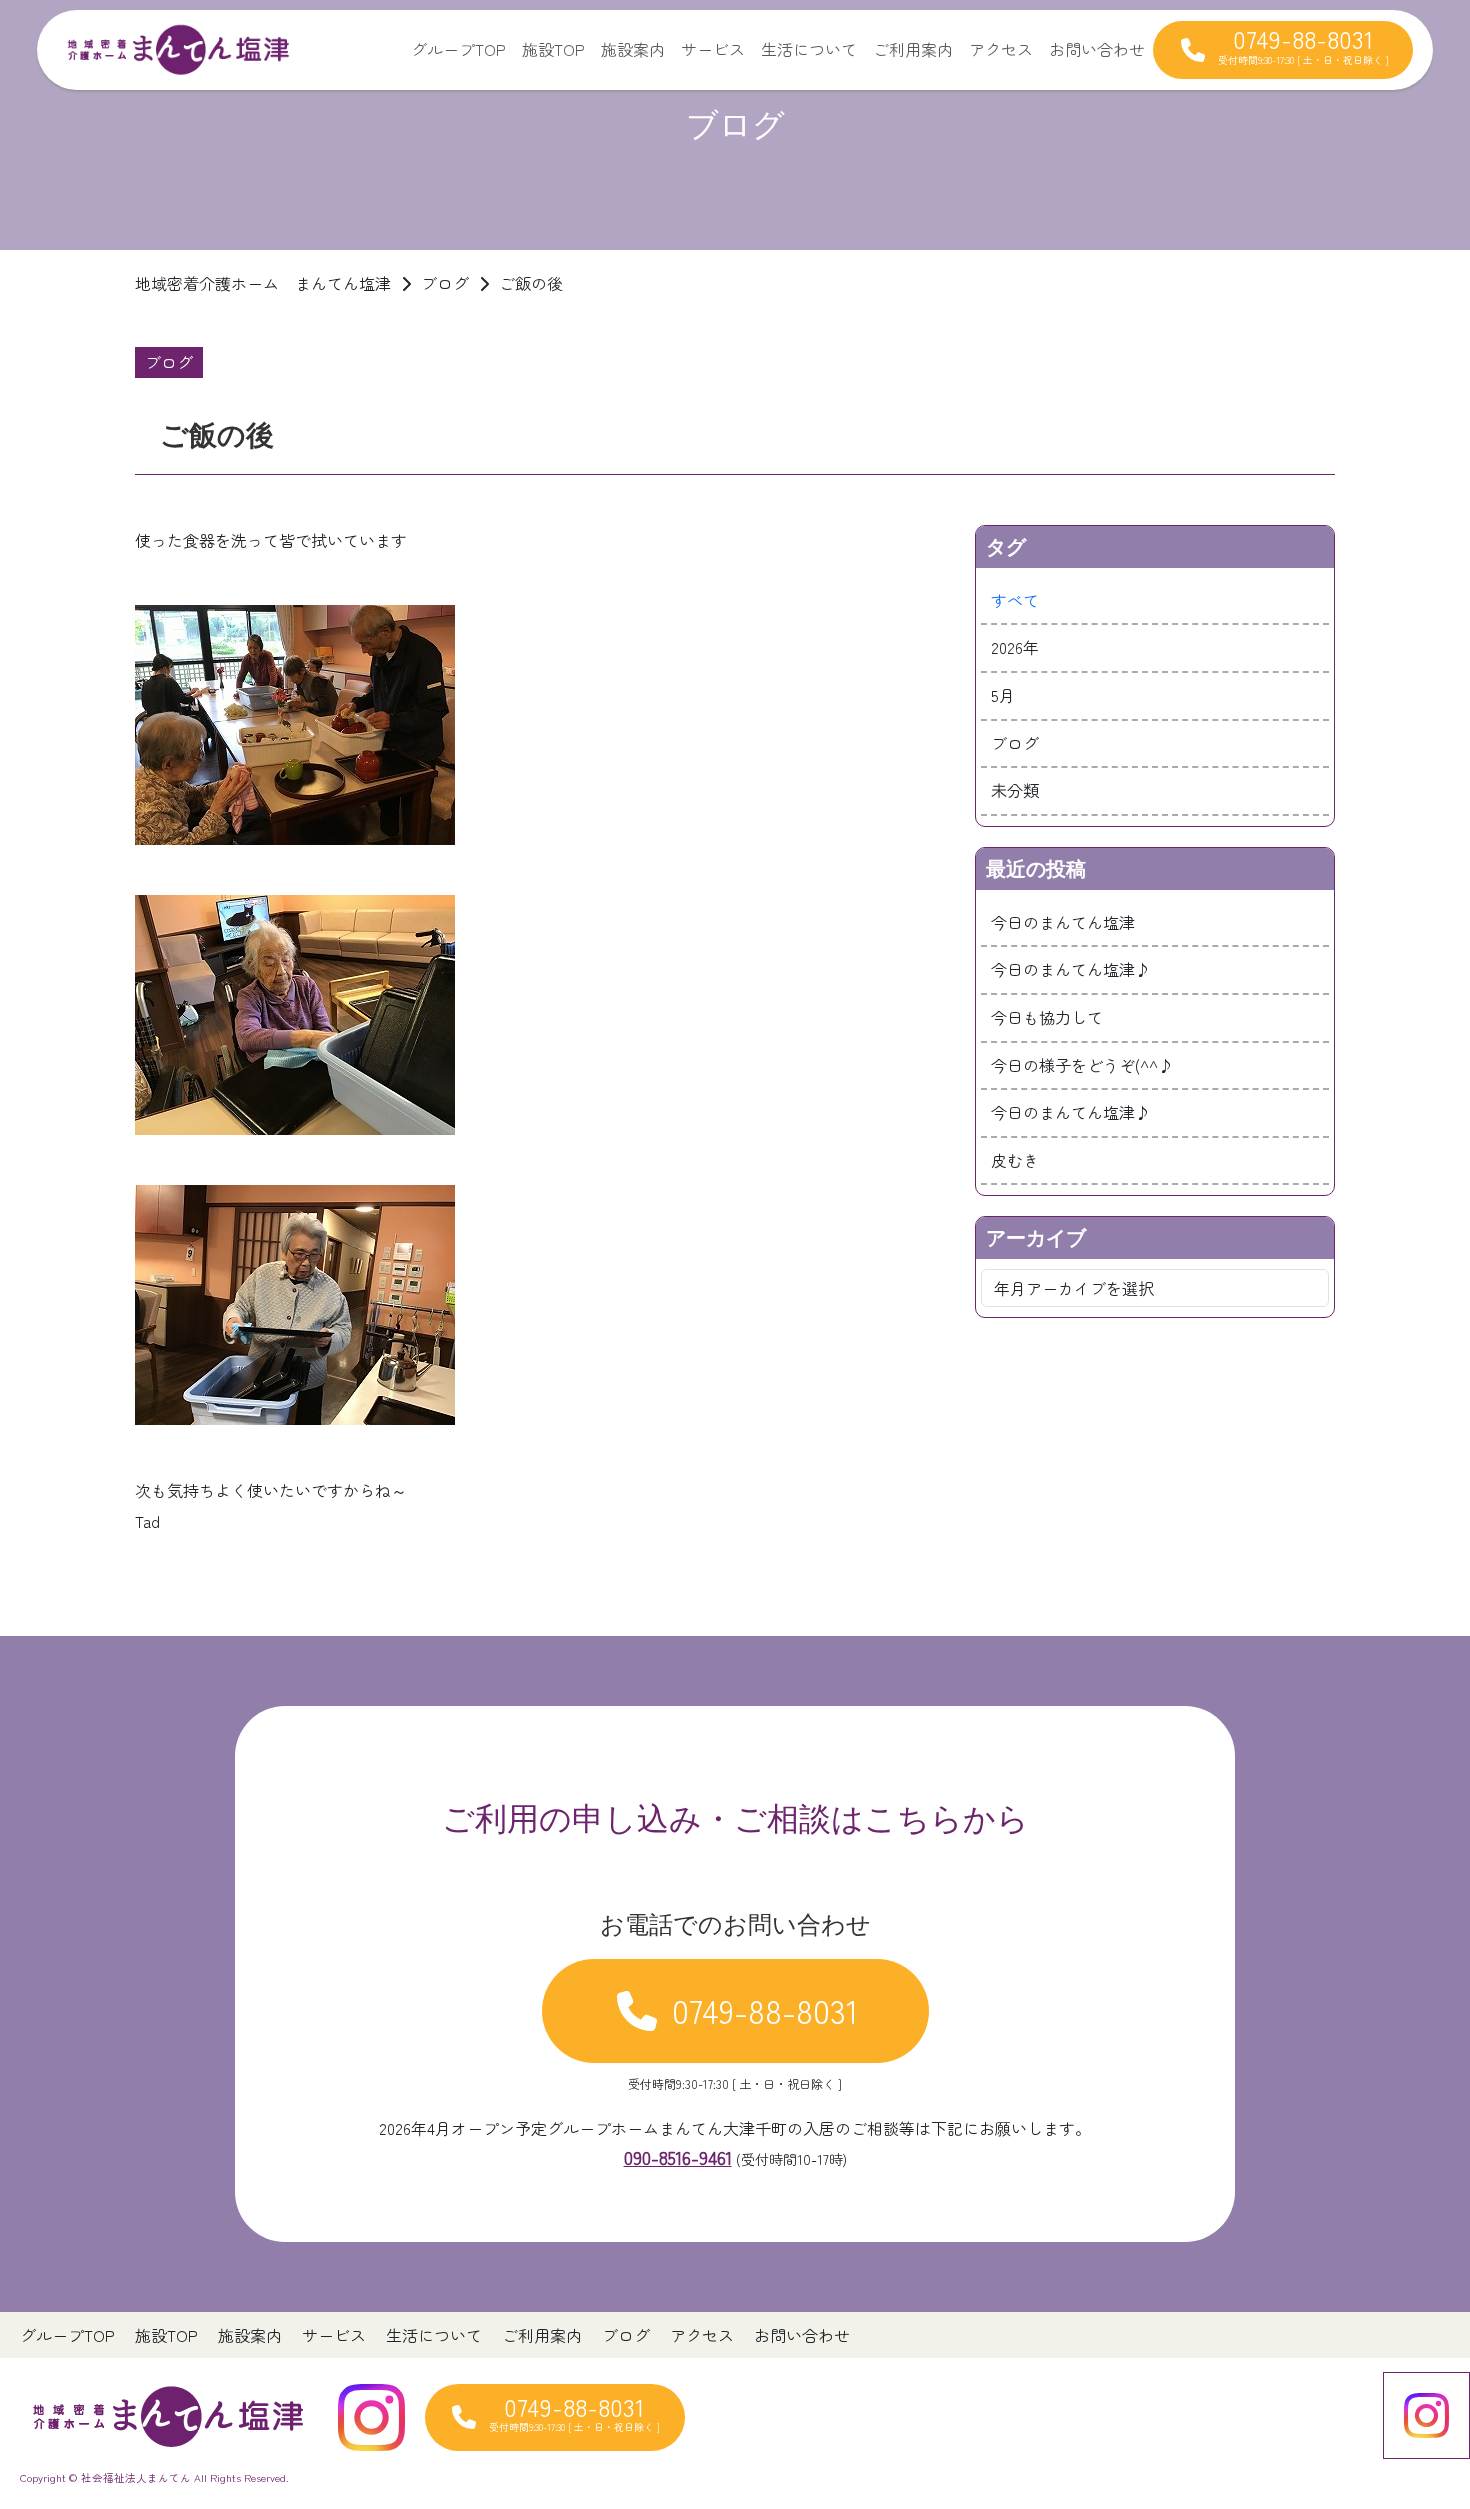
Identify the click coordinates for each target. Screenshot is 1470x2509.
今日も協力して (1047, 1017)
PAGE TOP (1420, 2415)
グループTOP (458, 49)
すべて (1015, 600)
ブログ (1015, 743)
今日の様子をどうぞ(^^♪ (1082, 1065)
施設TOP (553, 49)
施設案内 (633, 49)
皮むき (1015, 1160)
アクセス (1001, 49)
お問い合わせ (1097, 49)
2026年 (1015, 647)
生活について (809, 49)
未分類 (1015, 790)
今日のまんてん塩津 (1063, 922)
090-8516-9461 (678, 2157)
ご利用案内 (913, 49)
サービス (713, 49)
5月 (1003, 695)
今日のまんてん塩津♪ (1071, 969)
